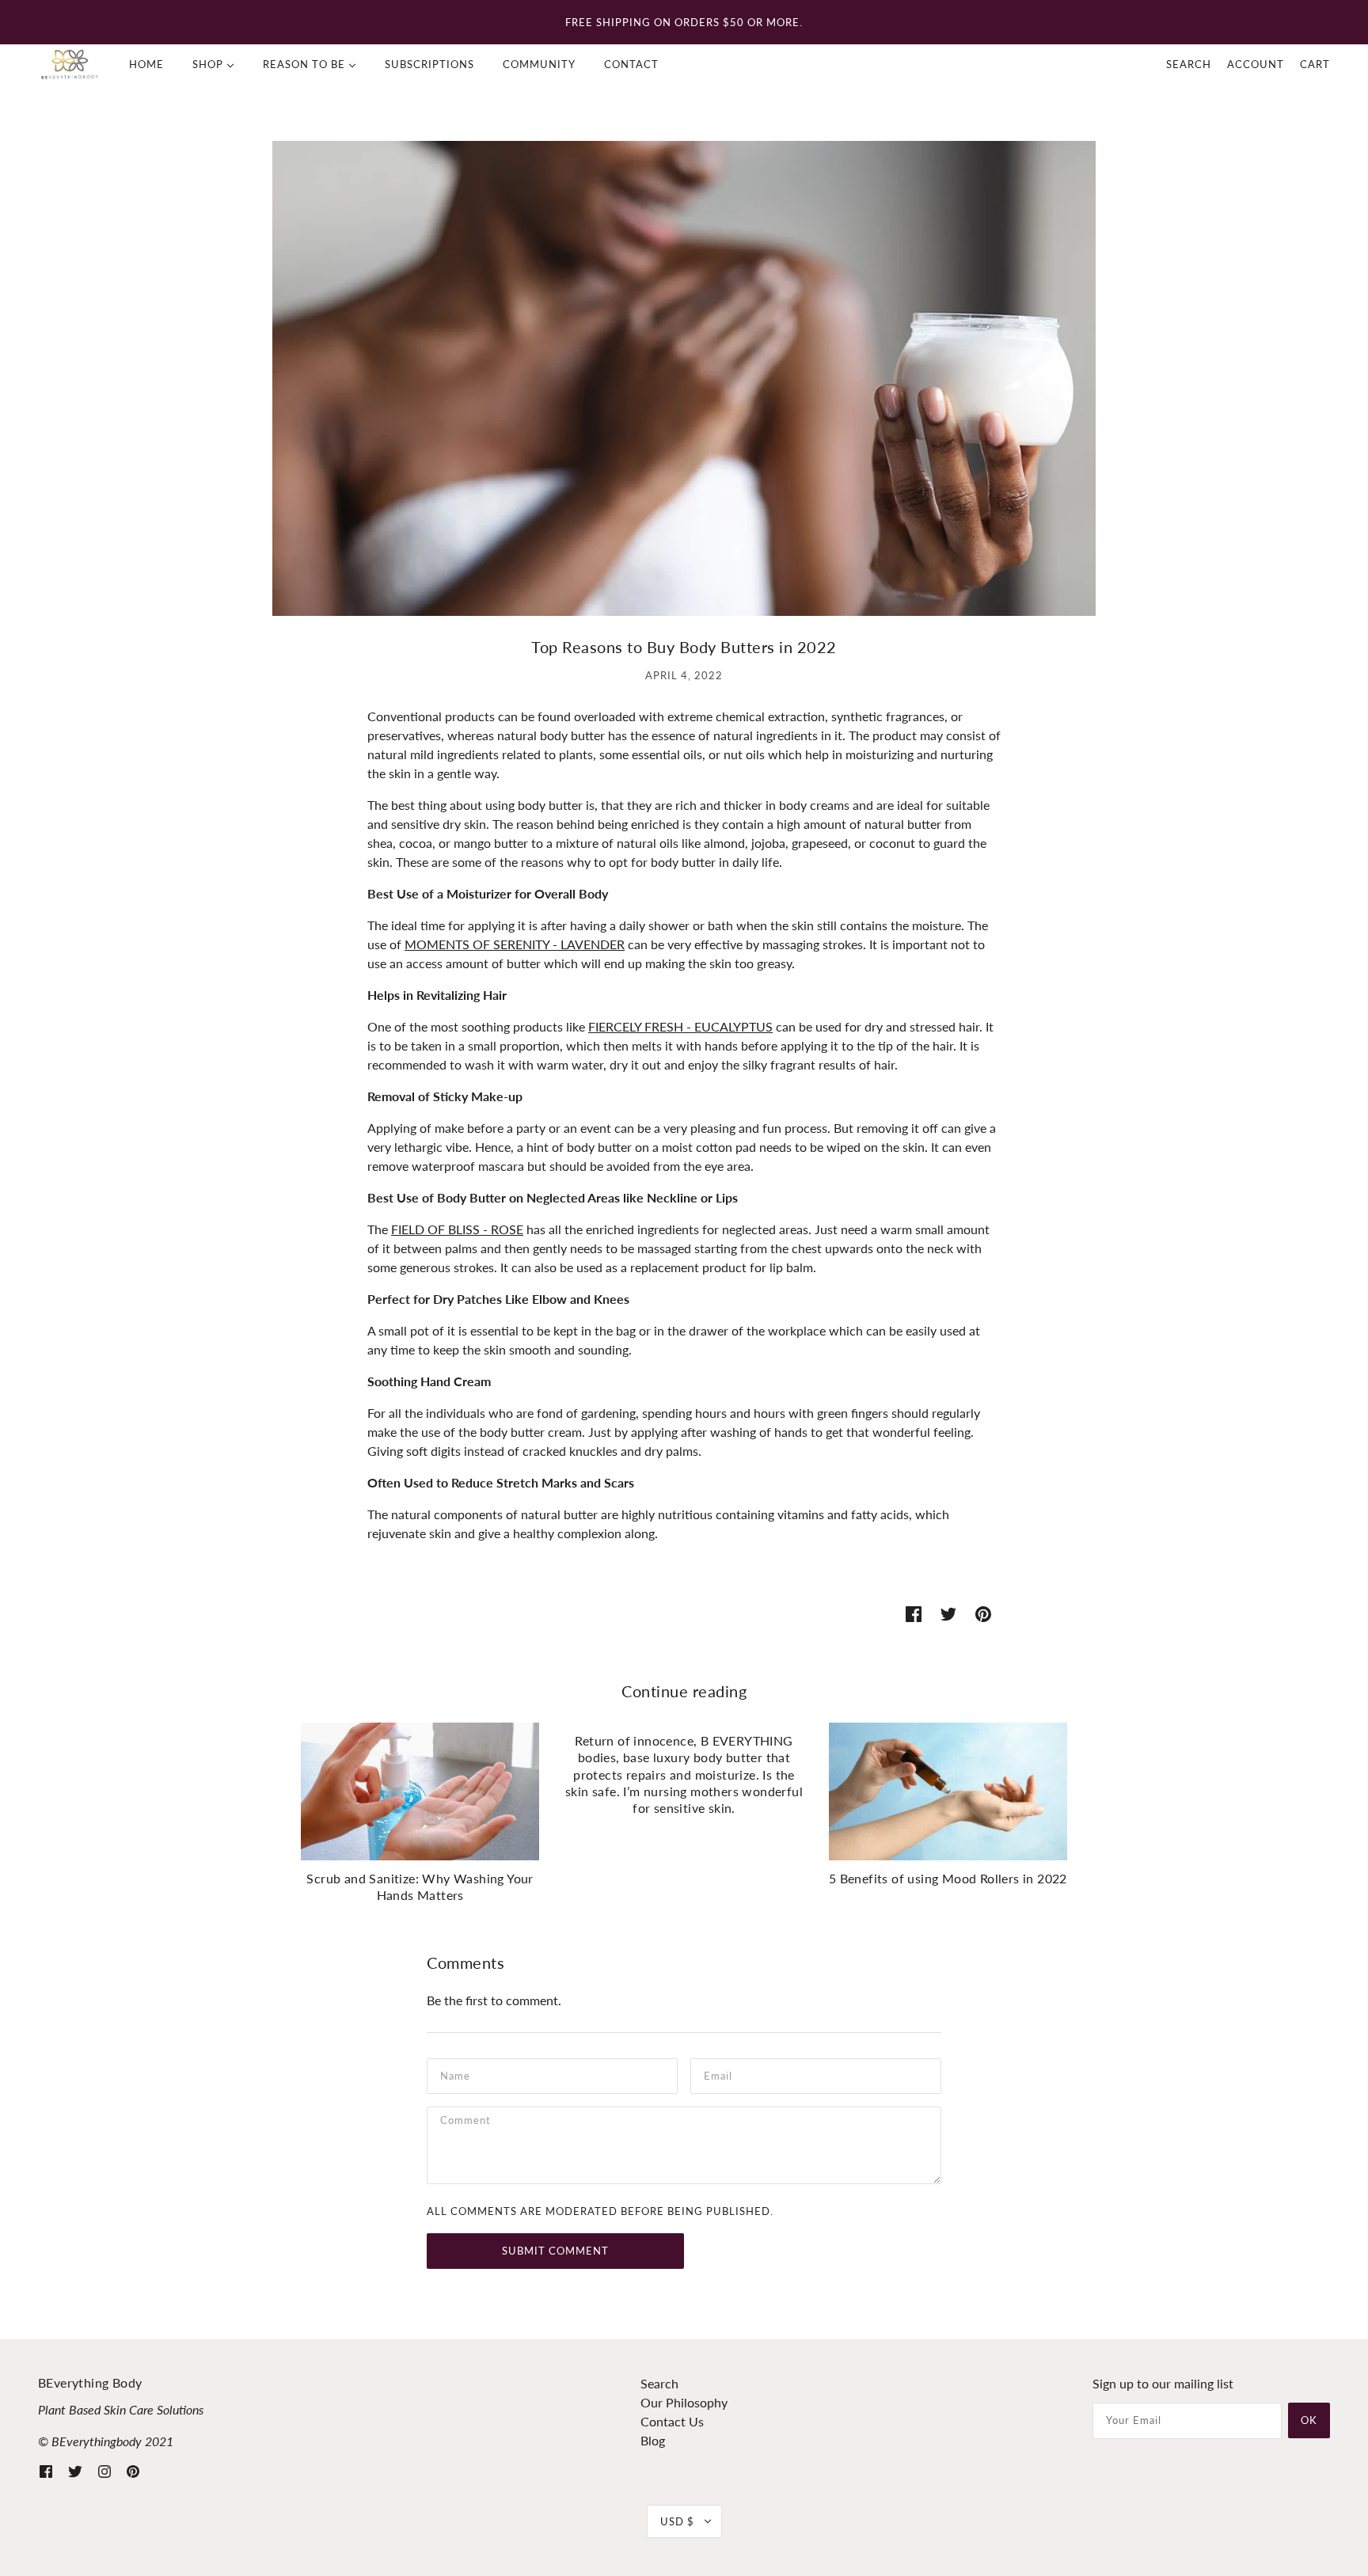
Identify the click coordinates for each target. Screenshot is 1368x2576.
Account (1256, 64)
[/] (70, 64)
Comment (469, 2123)
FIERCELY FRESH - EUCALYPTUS (680, 1026)
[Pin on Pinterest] (983, 1613)
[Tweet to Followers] (948, 1613)
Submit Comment (555, 2251)
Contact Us (672, 2421)
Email (721, 2075)
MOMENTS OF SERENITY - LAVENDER (515, 944)
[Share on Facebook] (914, 1613)
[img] (46, 2470)
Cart (1315, 64)
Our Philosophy (684, 2402)
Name (456, 2075)
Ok (1309, 2420)
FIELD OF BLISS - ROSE (457, 1229)
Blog (653, 2440)
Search (1189, 64)
